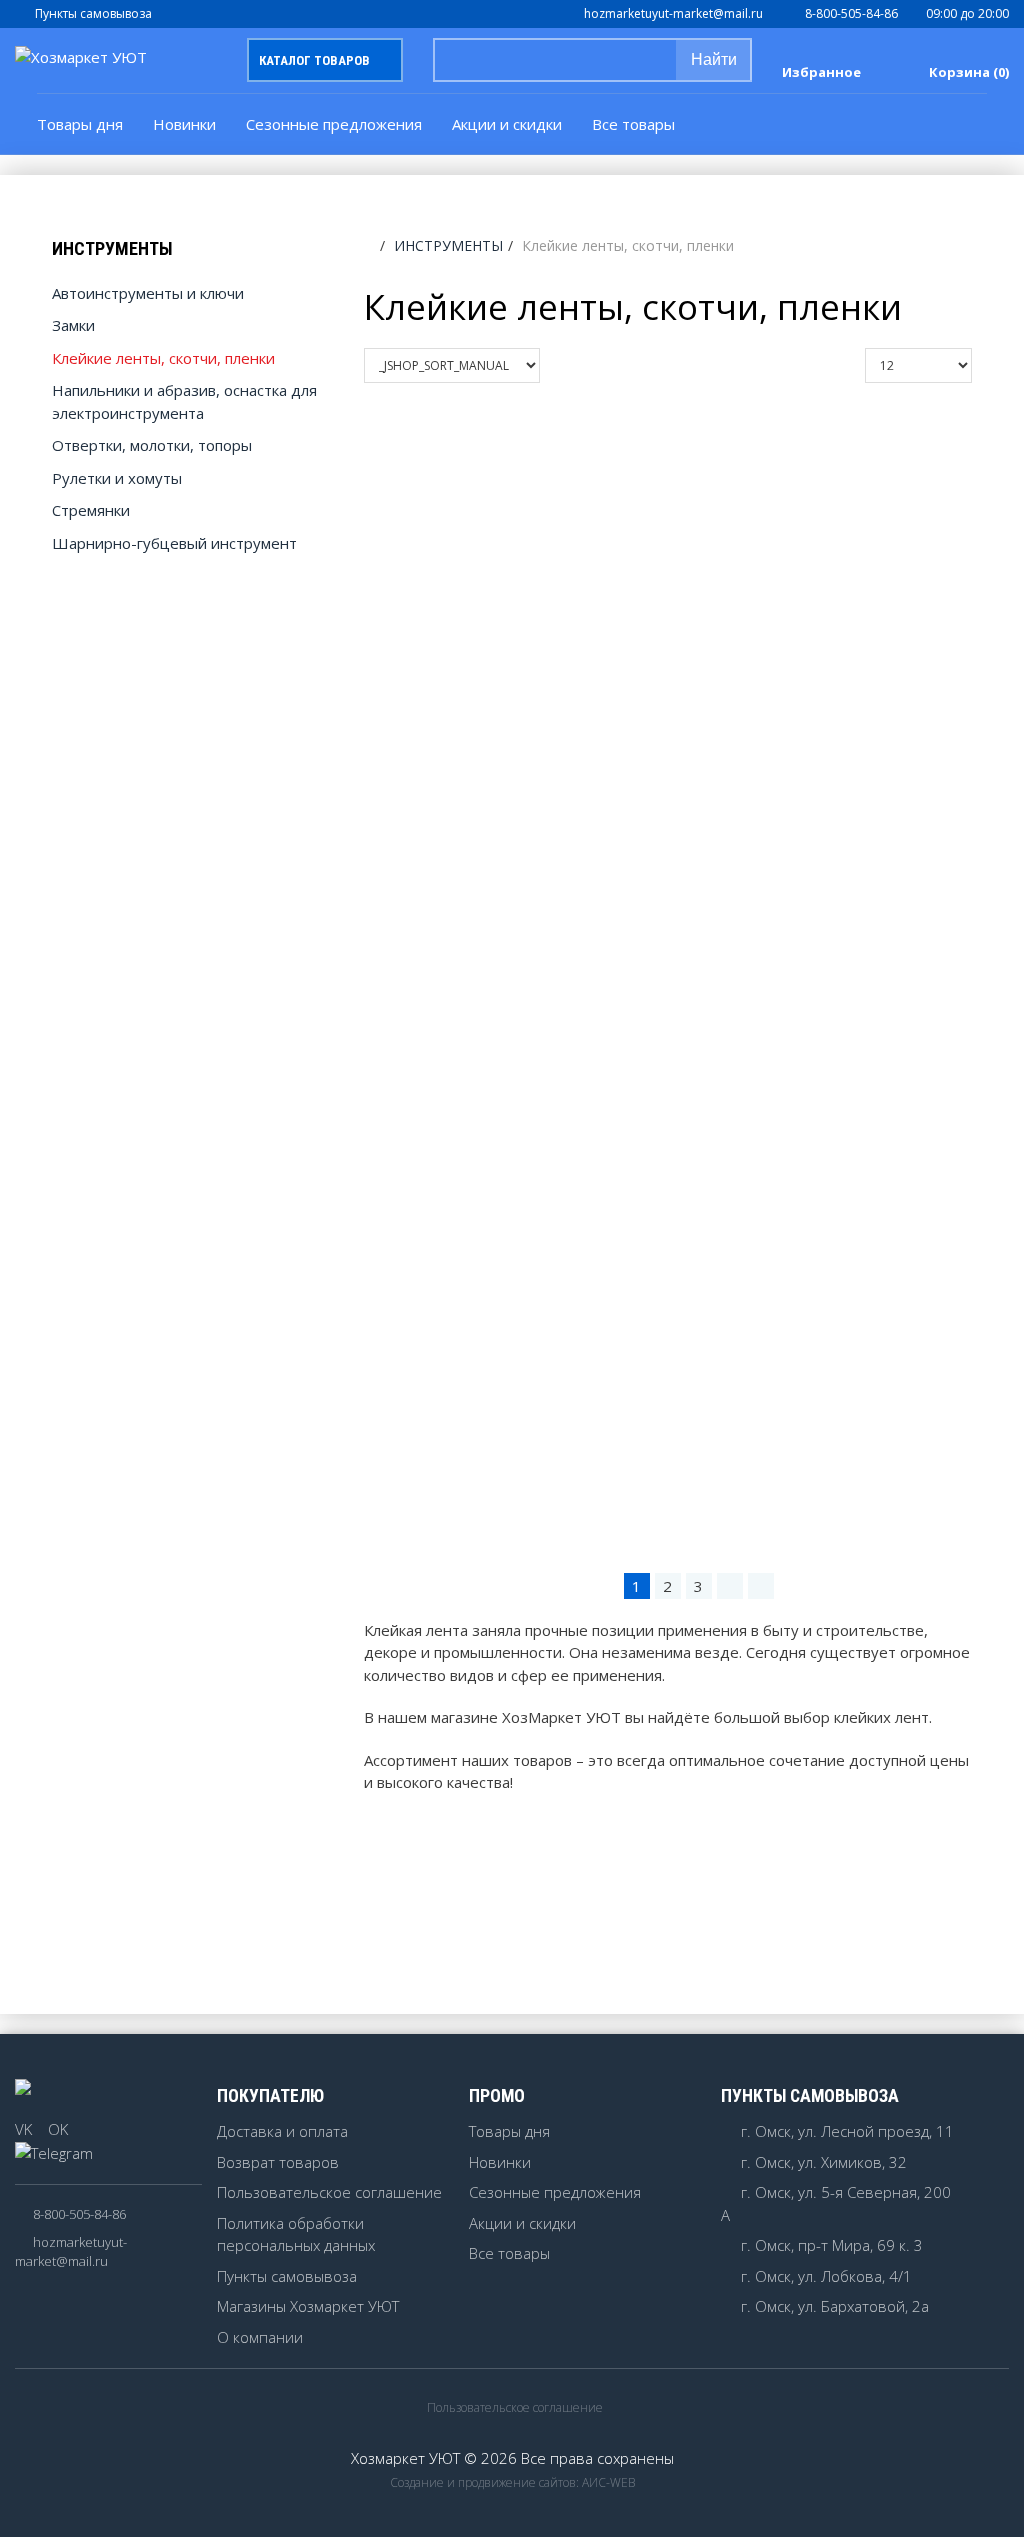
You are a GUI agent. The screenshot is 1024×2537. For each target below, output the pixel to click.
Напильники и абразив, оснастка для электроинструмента (184, 401)
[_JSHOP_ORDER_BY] (559, 365)
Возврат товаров (278, 2162)
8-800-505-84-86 (851, 13)
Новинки (184, 124)
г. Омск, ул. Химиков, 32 (824, 2162)
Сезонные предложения (334, 124)
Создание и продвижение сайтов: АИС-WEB (512, 2482)
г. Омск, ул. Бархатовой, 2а (835, 2306)
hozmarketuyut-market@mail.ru (673, 13)
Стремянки (91, 510)
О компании (260, 2337)
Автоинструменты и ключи (148, 293)
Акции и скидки (507, 124)
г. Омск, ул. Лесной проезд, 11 (847, 2131)
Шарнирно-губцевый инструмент (174, 543)
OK (58, 2129)
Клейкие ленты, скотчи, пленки (163, 358)
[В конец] (761, 1586)
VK (23, 2129)
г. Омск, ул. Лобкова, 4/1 (826, 2276)
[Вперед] (730, 1586)
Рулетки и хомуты (117, 478)
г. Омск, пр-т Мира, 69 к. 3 (832, 2245)
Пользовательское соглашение (329, 2192)
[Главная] (369, 245)
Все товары (509, 2253)
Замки (73, 325)
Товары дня (80, 124)
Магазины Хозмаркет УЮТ (308, 2306)
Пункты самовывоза (93, 13)
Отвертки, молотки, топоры (152, 445)
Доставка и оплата (282, 2131)
